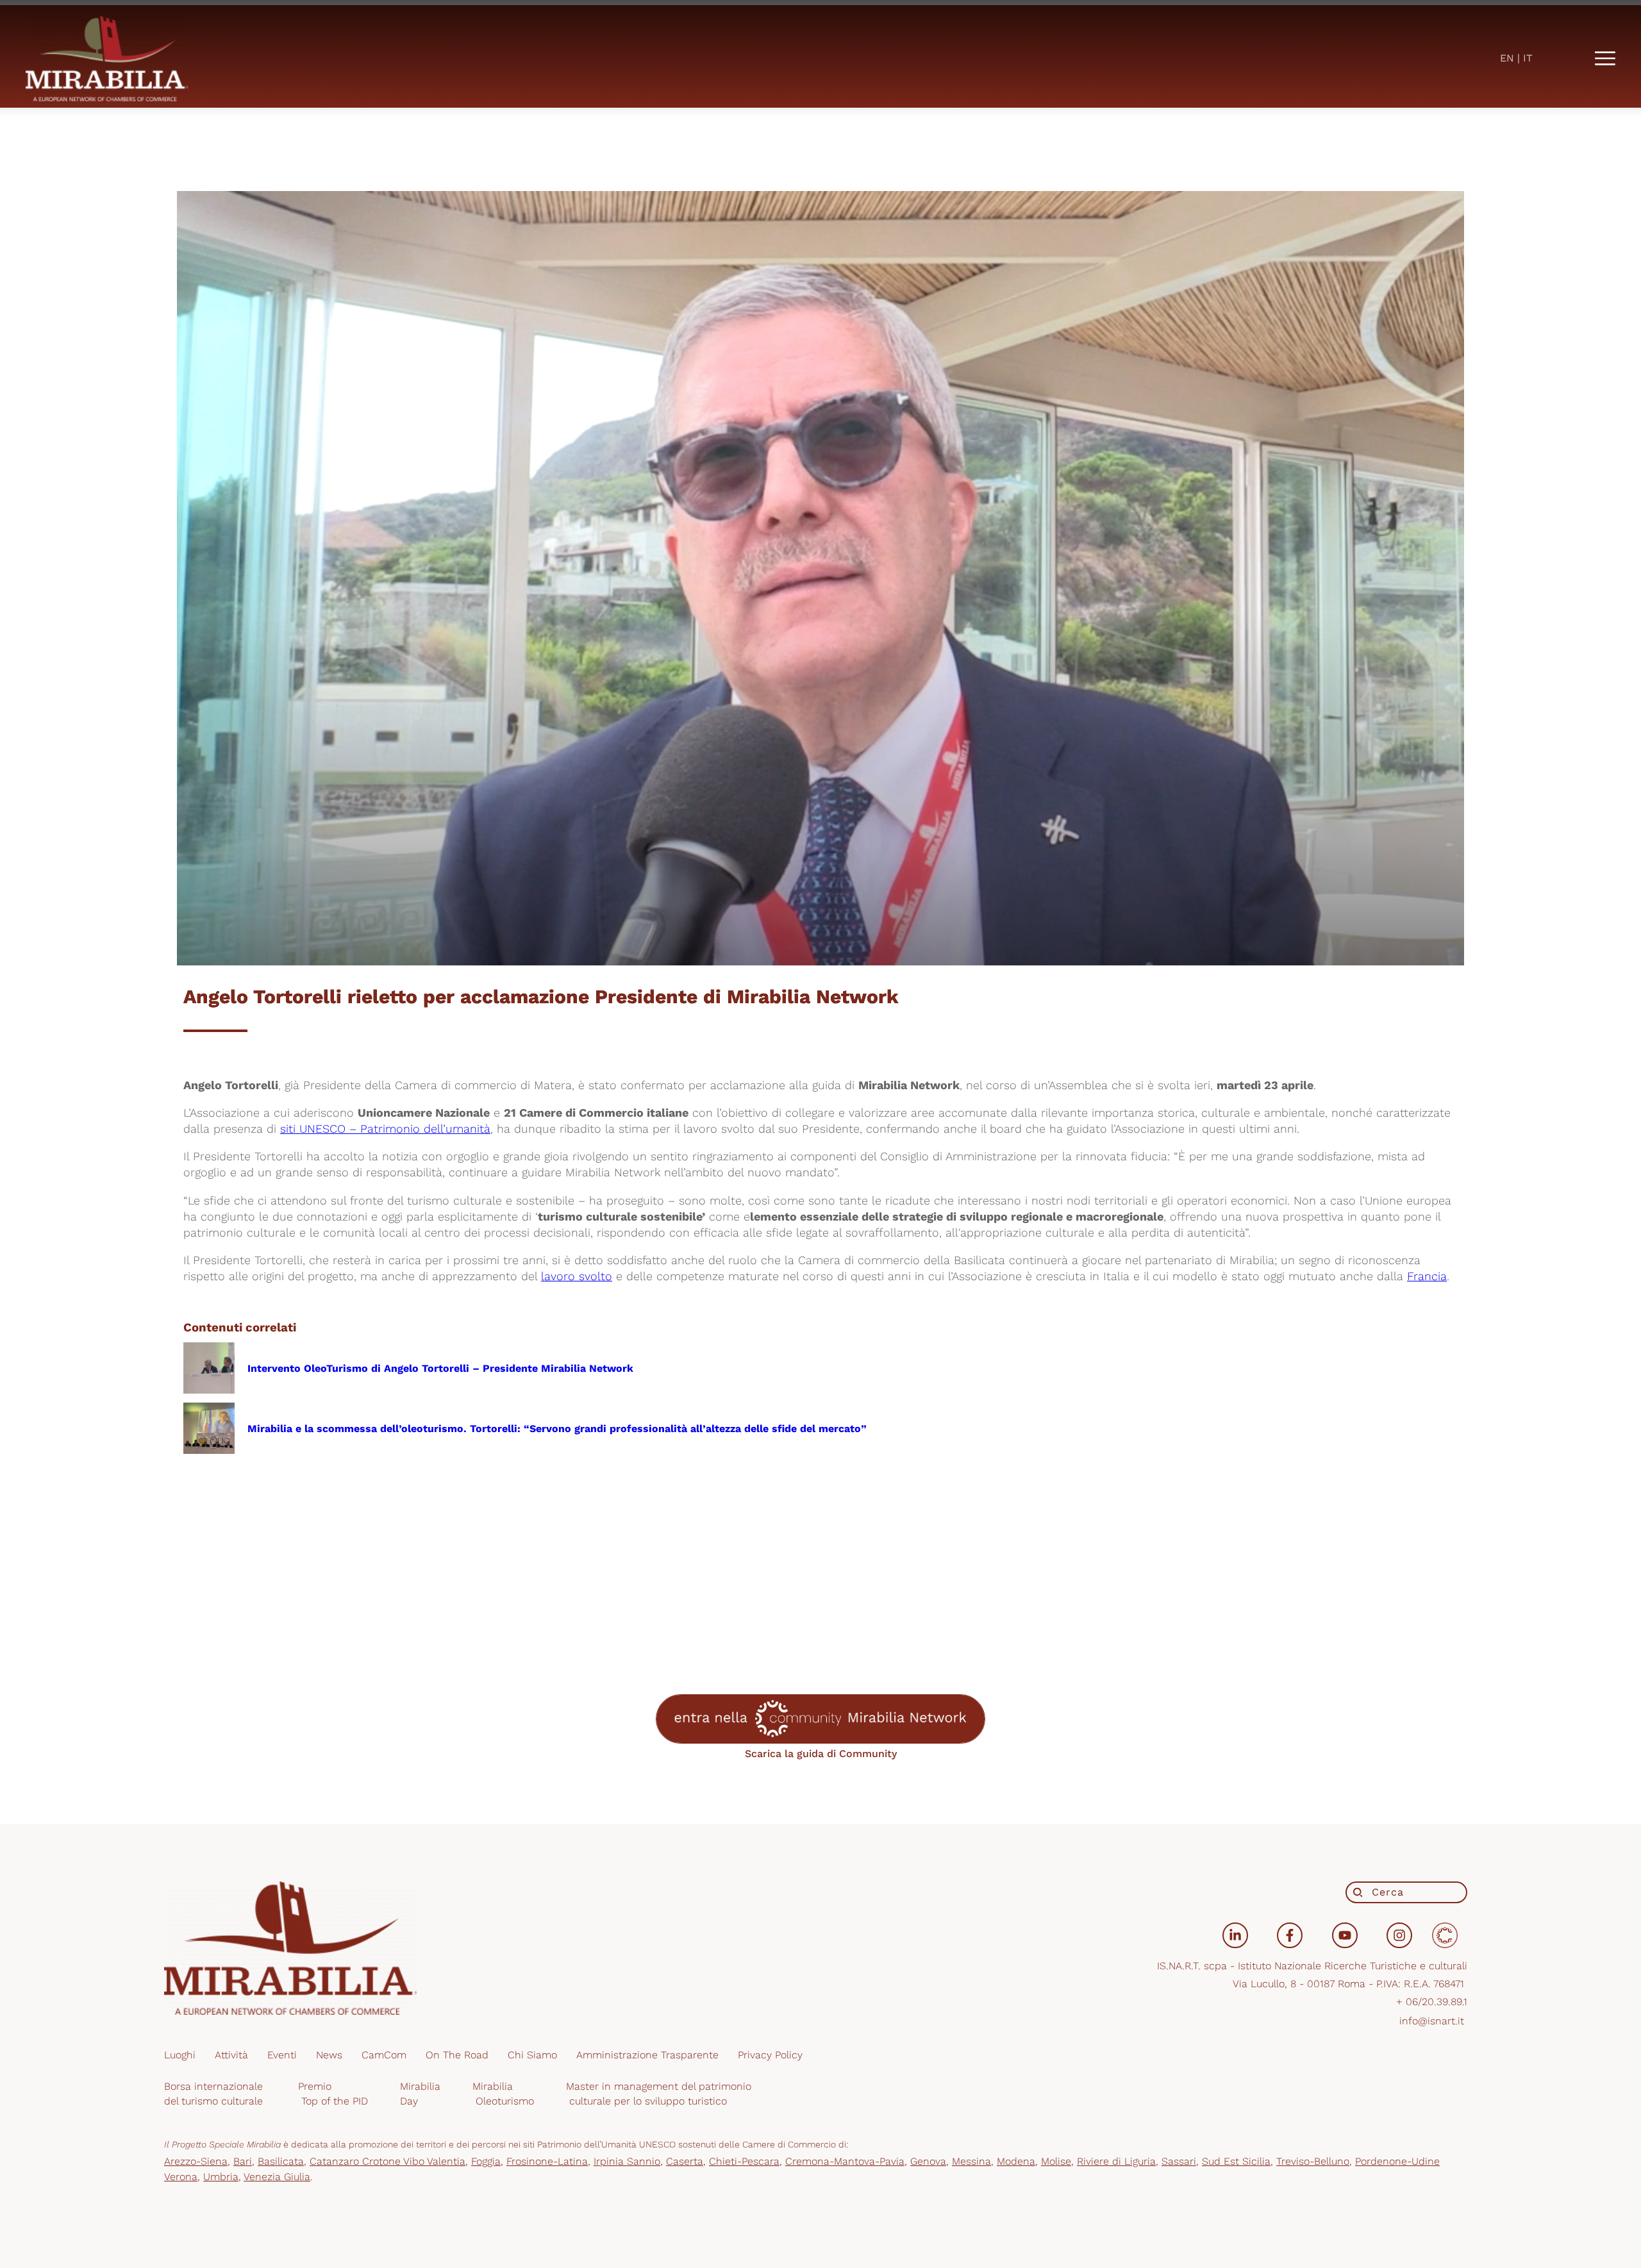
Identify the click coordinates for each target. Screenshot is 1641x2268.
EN (1507, 58)
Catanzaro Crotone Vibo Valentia (387, 2161)
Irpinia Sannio (627, 2161)
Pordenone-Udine (1397, 2161)
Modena (1016, 2161)
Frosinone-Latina (547, 2161)
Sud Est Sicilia (1236, 2161)
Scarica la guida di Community (821, 1754)
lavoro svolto (577, 1276)
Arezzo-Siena (196, 2161)
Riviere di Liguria (1116, 2161)
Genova (928, 2161)
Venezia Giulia (277, 2177)
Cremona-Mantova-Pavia (845, 2161)
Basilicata (281, 2161)
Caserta (685, 2161)
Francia (1427, 1276)
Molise (1056, 2161)
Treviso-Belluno (1313, 2161)
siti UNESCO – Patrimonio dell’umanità (385, 1129)
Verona (181, 2177)
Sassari (1179, 2161)
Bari (243, 2161)
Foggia (486, 2161)
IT (1528, 58)
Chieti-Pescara (744, 2161)
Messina (971, 2161)
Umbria (221, 2177)
